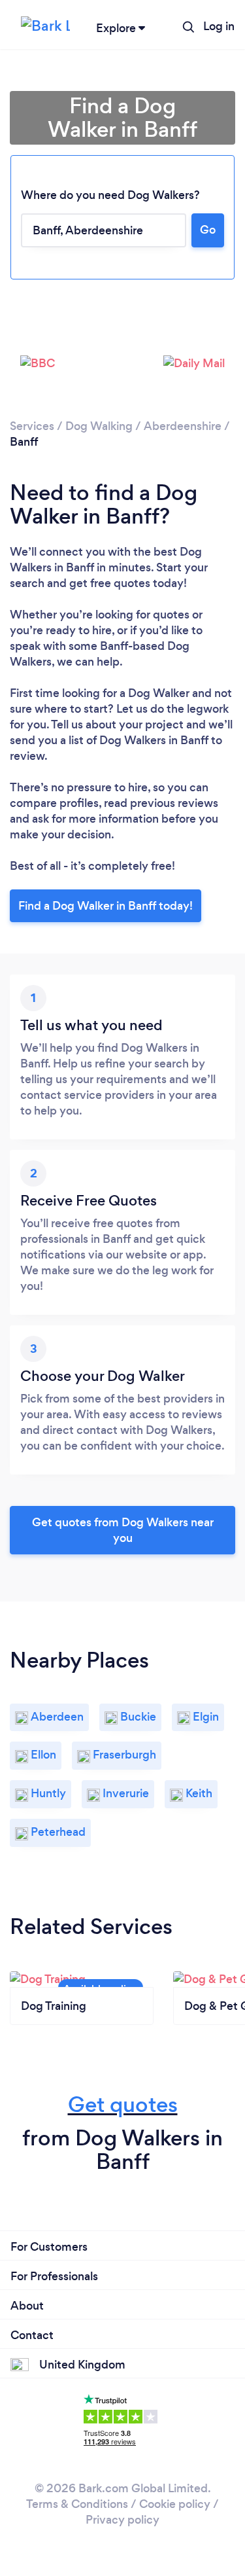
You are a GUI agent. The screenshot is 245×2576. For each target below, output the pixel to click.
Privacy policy (122, 2520)
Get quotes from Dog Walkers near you (123, 1530)
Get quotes (123, 2104)
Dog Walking (99, 426)
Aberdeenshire (183, 426)
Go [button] (208, 230)
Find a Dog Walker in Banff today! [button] (106, 906)
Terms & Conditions (77, 2504)
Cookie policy (175, 2504)
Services (32, 426)
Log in (219, 26)
